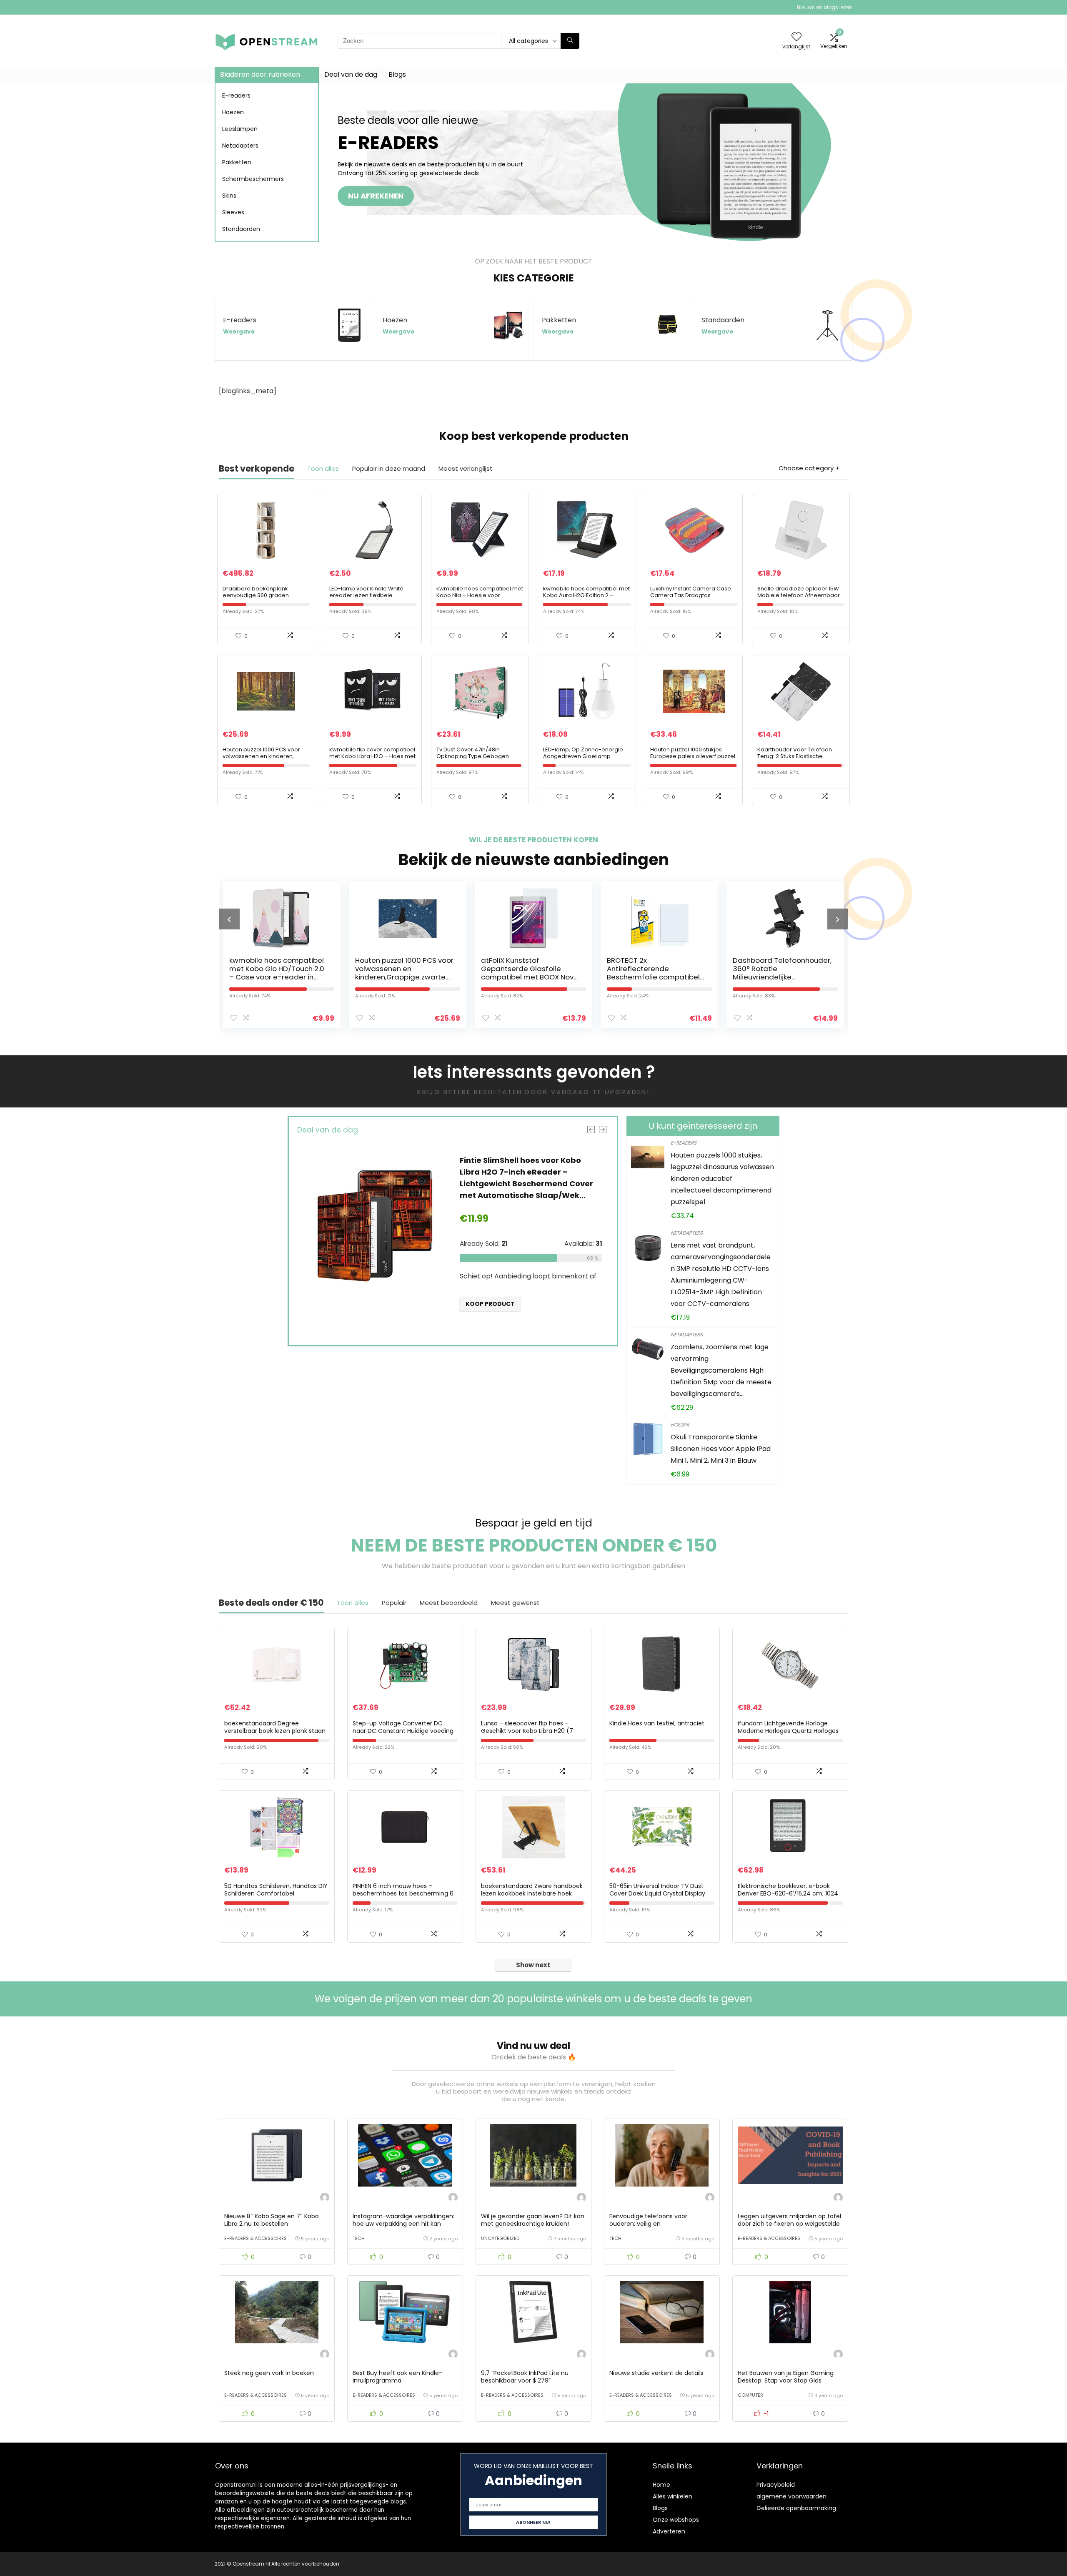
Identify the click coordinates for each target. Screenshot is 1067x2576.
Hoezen (233, 112)
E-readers (236, 95)
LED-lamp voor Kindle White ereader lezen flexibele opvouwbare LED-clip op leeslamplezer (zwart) (366, 599)
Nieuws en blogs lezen (825, 7)
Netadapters (240, 146)
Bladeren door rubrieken (260, 74)
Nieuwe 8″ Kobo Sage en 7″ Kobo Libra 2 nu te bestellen (272, 2220)
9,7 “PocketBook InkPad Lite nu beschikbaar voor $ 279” (525, 2377)
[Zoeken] (570, 41)
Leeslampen (240, 129)
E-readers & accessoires (255, 2238)
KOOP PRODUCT (491, 1323)
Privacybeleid (776, 2485)
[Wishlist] (796, 37)
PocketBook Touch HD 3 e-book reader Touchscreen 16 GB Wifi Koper (782, 969)
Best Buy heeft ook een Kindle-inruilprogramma (397, 2377)
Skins (229, 196)
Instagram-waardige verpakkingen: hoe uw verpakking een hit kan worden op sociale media (403, 2224)
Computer (750, 2395)
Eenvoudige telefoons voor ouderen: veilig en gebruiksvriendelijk (648, 2224)
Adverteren (669, 2531)
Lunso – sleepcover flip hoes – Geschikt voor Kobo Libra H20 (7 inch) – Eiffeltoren (527, 1731)
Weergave (239, 332)
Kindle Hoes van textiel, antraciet (657, 1723)
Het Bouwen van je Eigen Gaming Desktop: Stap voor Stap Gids (786, 2377)
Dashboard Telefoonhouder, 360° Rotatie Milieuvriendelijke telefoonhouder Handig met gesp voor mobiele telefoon (656, 977)
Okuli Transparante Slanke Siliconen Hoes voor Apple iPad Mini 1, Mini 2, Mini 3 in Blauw (721, 1449)
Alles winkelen (673, 2496)
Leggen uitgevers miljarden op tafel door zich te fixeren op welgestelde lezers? (789, 2224)
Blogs (397, 74)
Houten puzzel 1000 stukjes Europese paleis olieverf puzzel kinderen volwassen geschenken (693, 759)
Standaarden (241, 229)
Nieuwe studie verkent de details (656, 2373)
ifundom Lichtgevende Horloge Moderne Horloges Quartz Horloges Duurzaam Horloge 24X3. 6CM (788, 1731)
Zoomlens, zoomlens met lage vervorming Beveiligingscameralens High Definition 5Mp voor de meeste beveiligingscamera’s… (721, 1370)
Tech (359, 2238)
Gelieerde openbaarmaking (796, 2508)
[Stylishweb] (325, 2198)
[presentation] (229, 919)
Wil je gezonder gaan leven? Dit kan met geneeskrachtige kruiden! (533, 2220)
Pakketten (237, 162)
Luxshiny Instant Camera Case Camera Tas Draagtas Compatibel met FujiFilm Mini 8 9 (693, 595)
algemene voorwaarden (791, 2496)
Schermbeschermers (253, 179)
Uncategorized (500, 2238)
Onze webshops (676, 2520)
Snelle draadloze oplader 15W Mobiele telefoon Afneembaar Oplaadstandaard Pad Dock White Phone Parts (799, 599)
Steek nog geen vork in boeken (269, 2373)
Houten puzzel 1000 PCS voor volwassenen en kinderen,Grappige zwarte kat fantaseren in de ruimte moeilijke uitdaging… (278, 977)
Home (661, 2485)
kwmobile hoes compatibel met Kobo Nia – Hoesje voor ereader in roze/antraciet (480, 595)
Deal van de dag (351, 74)
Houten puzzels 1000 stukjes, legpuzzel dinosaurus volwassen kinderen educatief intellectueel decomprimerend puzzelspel (722, 1179)
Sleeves (233, 212)
